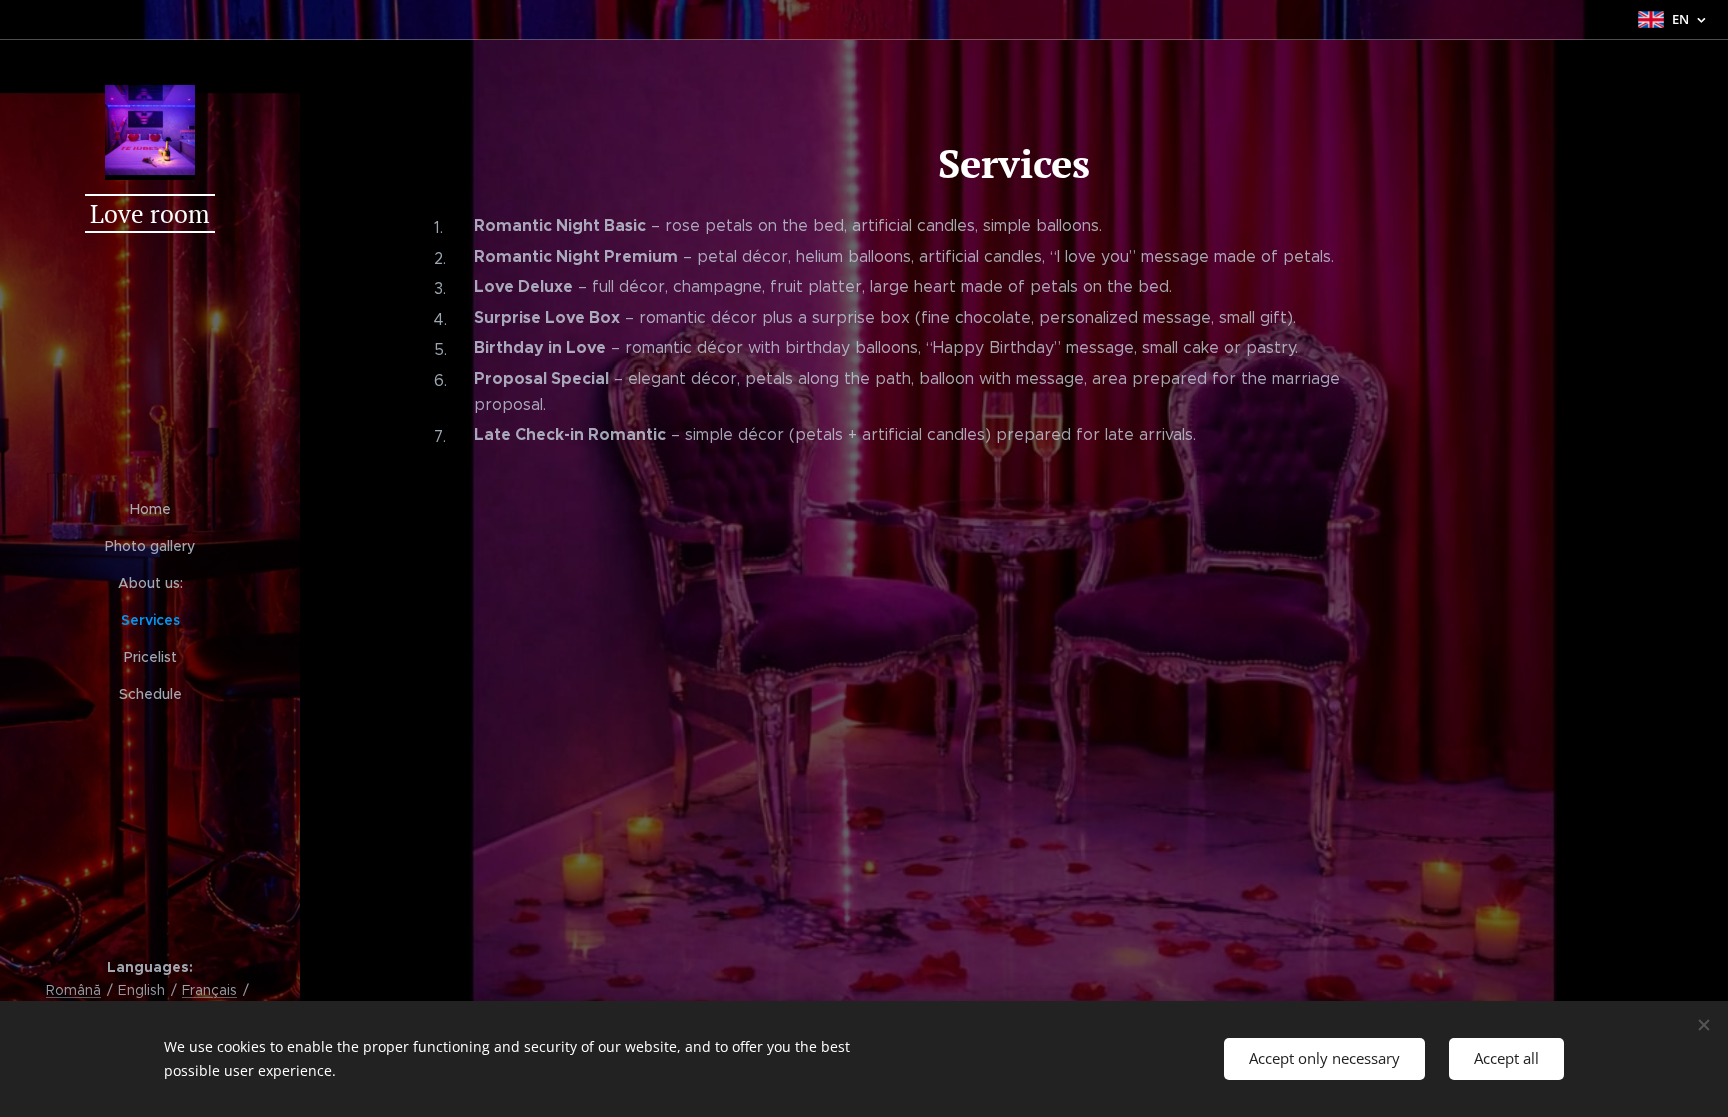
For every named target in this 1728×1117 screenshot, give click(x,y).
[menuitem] (150, 509)
